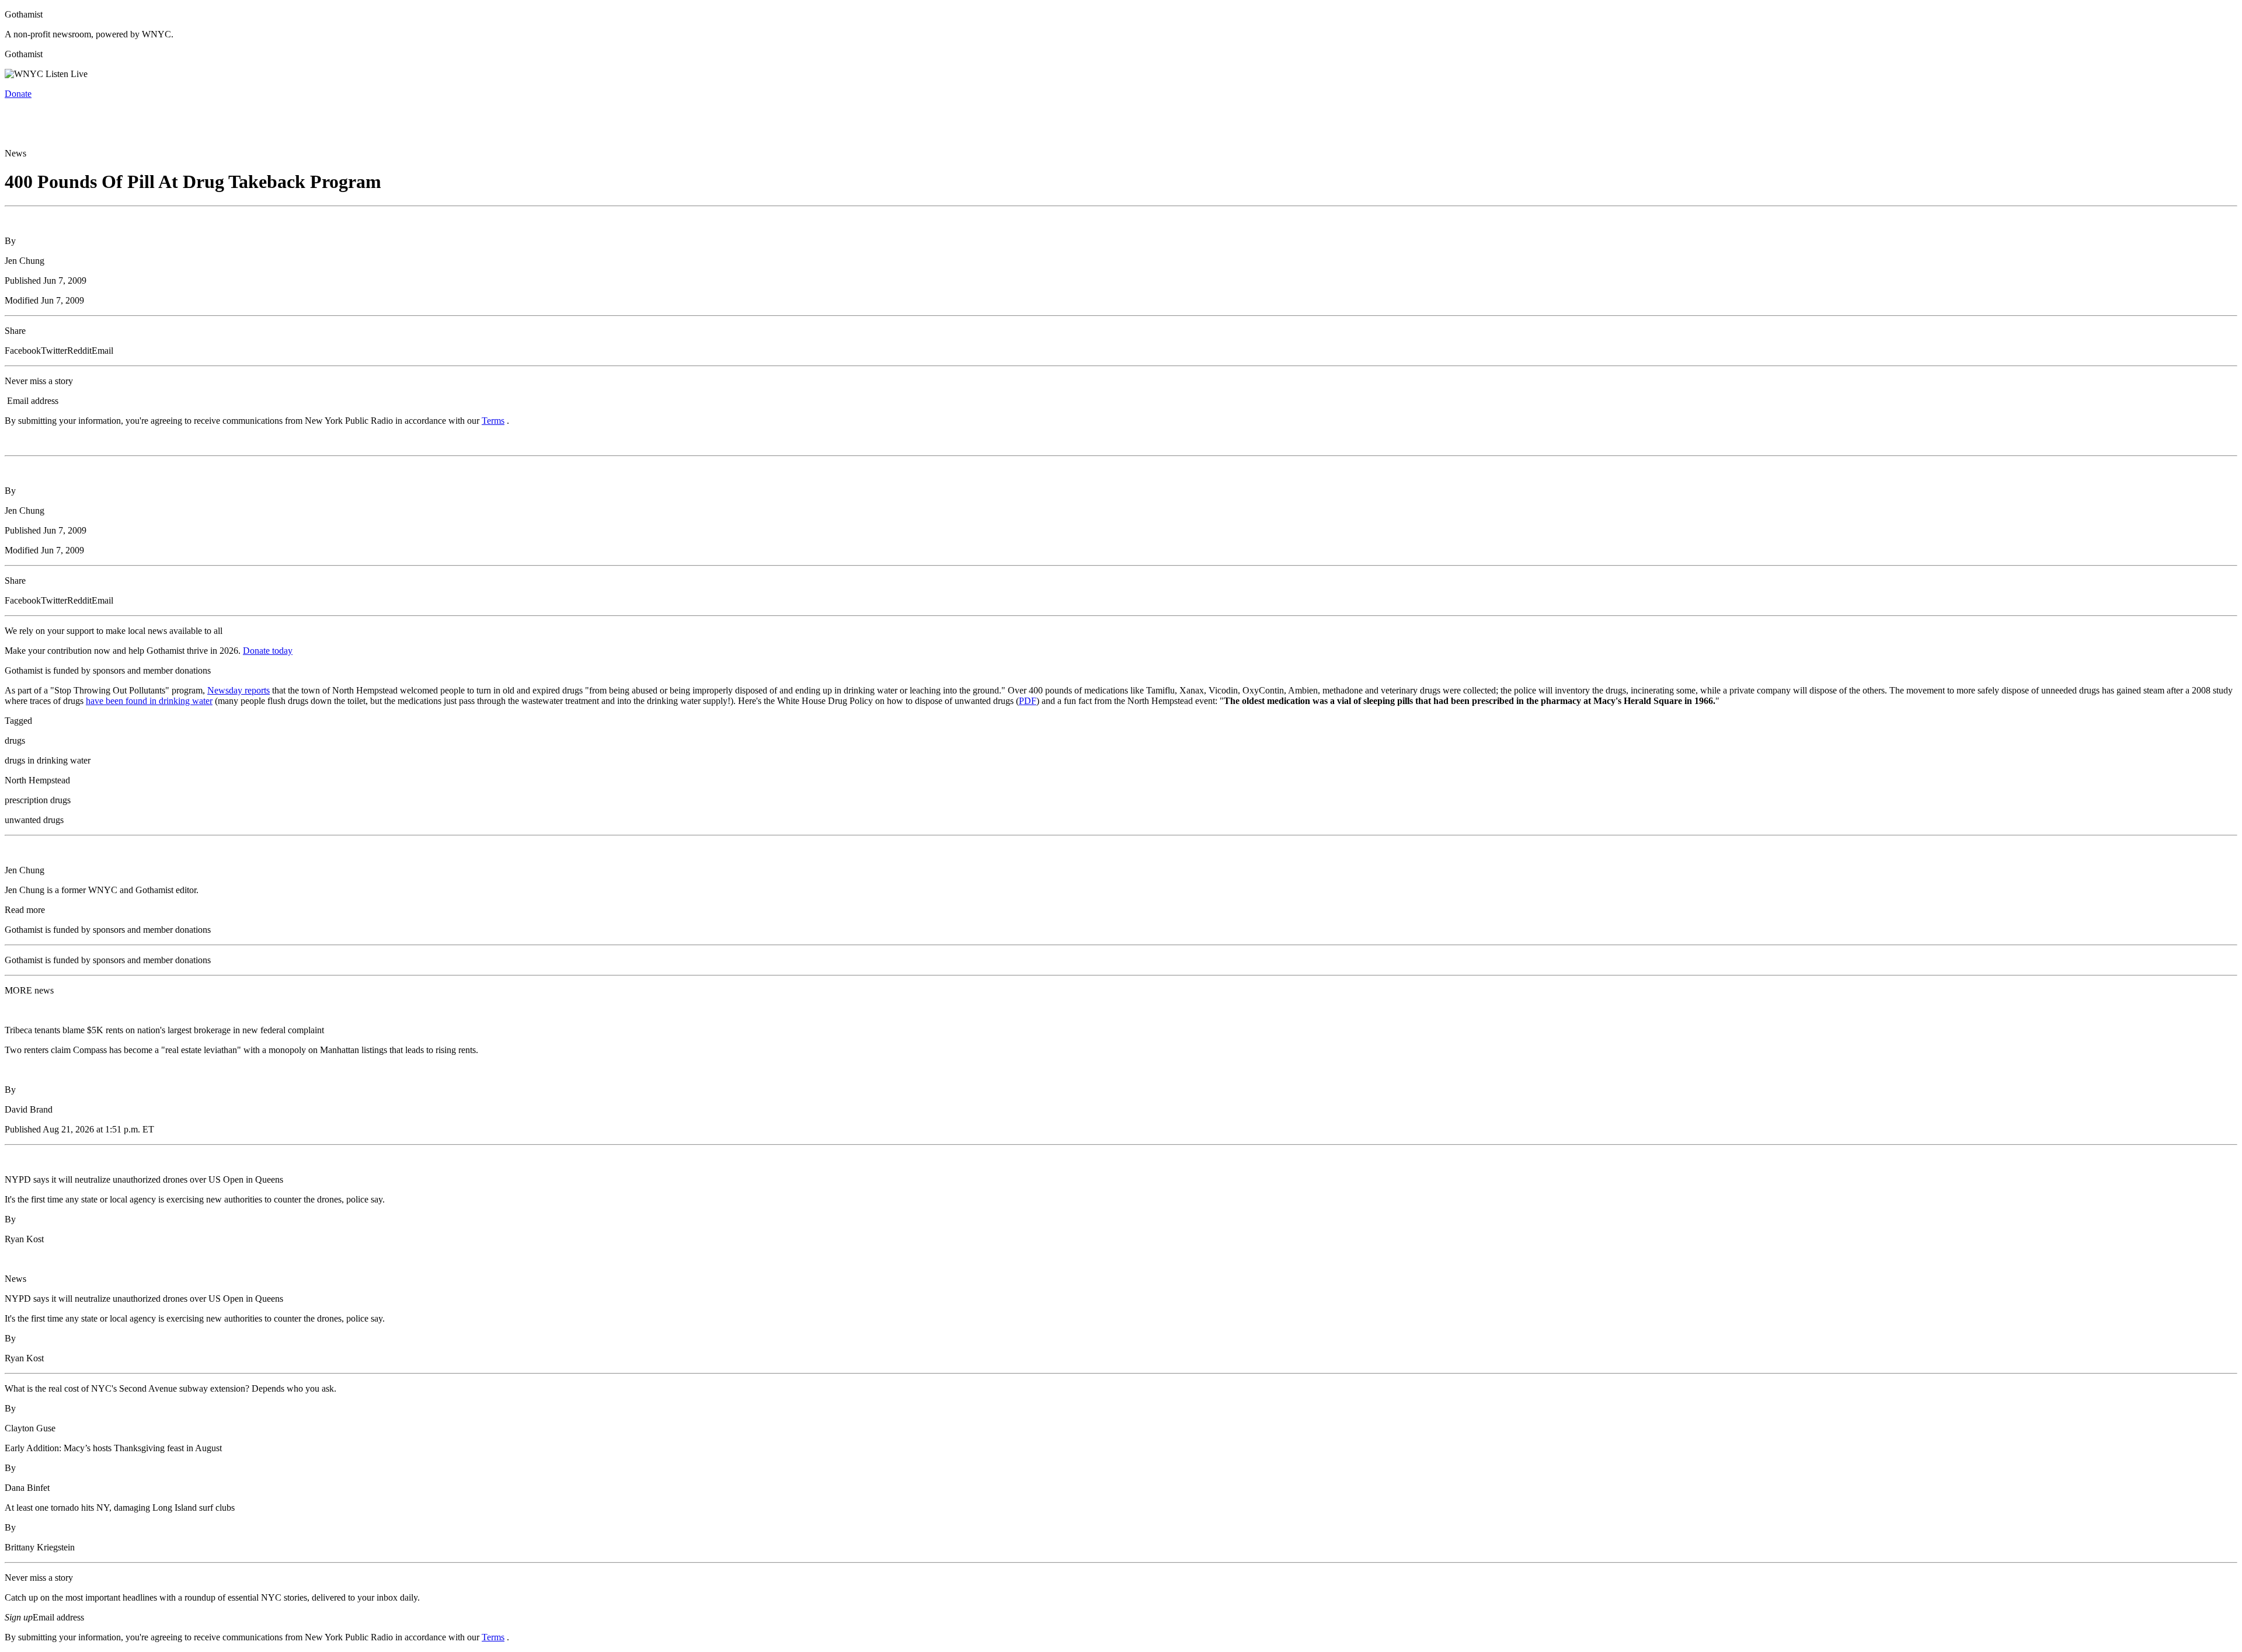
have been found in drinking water (149, 701)
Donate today (268, 651)
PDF (1028, 701)
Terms (493, 421)
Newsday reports (239, 690)
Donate (18, 94)
